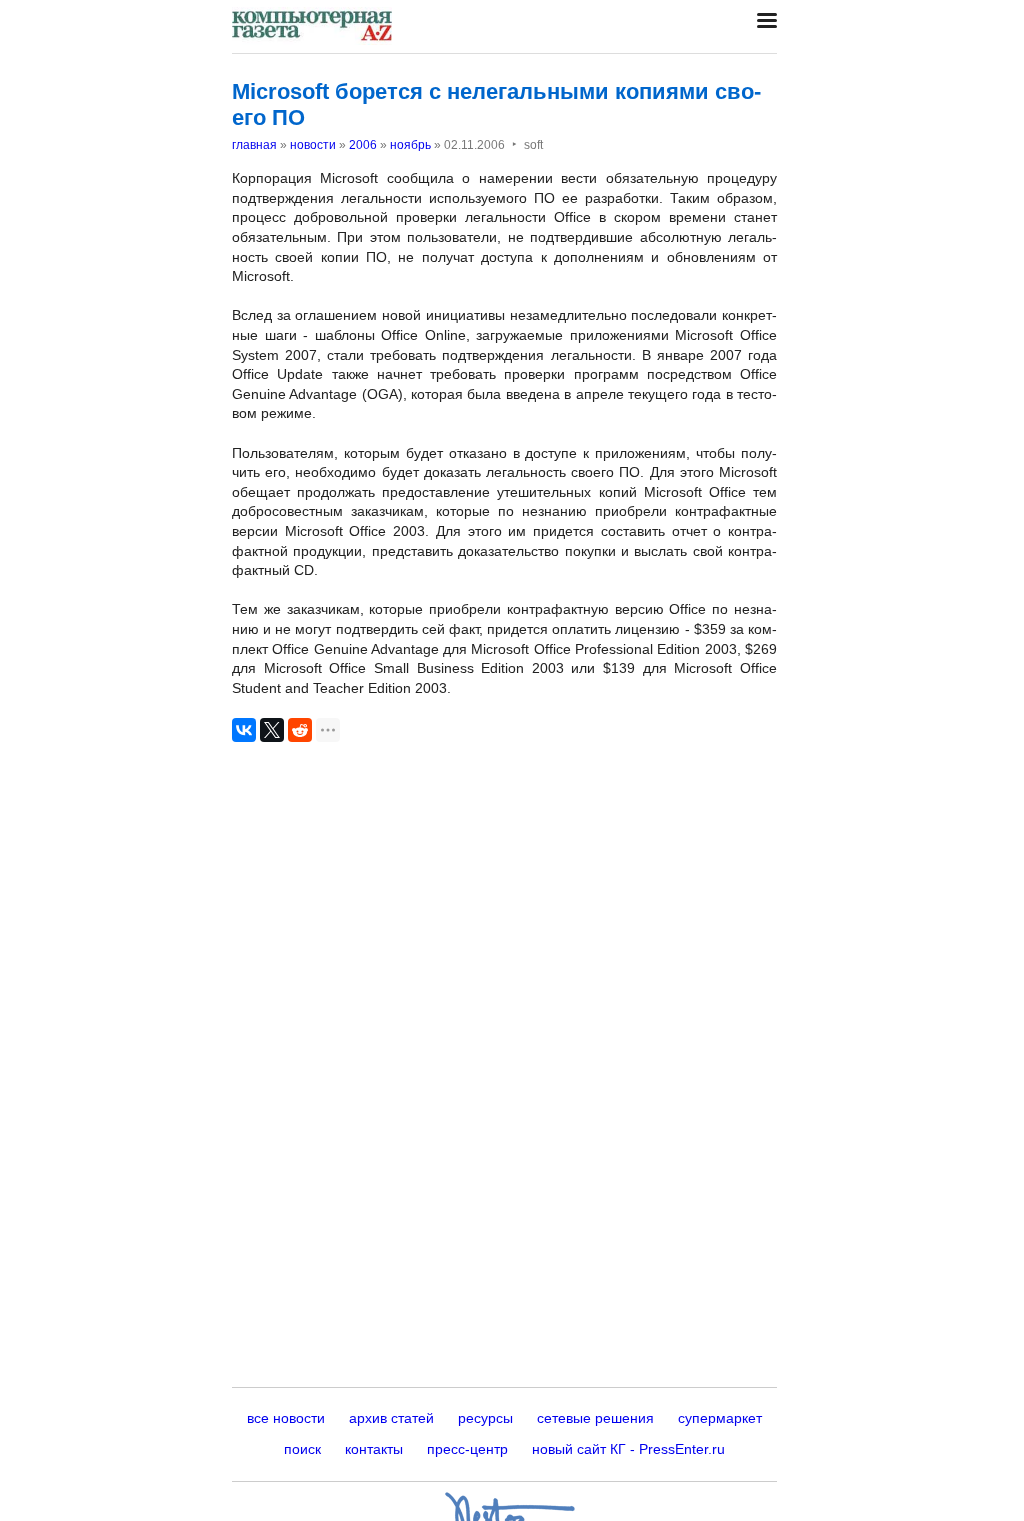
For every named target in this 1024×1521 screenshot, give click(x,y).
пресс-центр (467, 1449)
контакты (374, 1449)
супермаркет (720, 1418)
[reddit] (300, 730)
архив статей (391, 1418)
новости (313, 145)
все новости (286, 1418)
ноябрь (410, 145)
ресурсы (485, 1418)
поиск (302, 1449)
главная (254, 145)
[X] (272, 730)
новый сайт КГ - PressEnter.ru (628, 1449)
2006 (363, 145)
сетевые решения (595, 1418)
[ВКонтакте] (244, 730)
